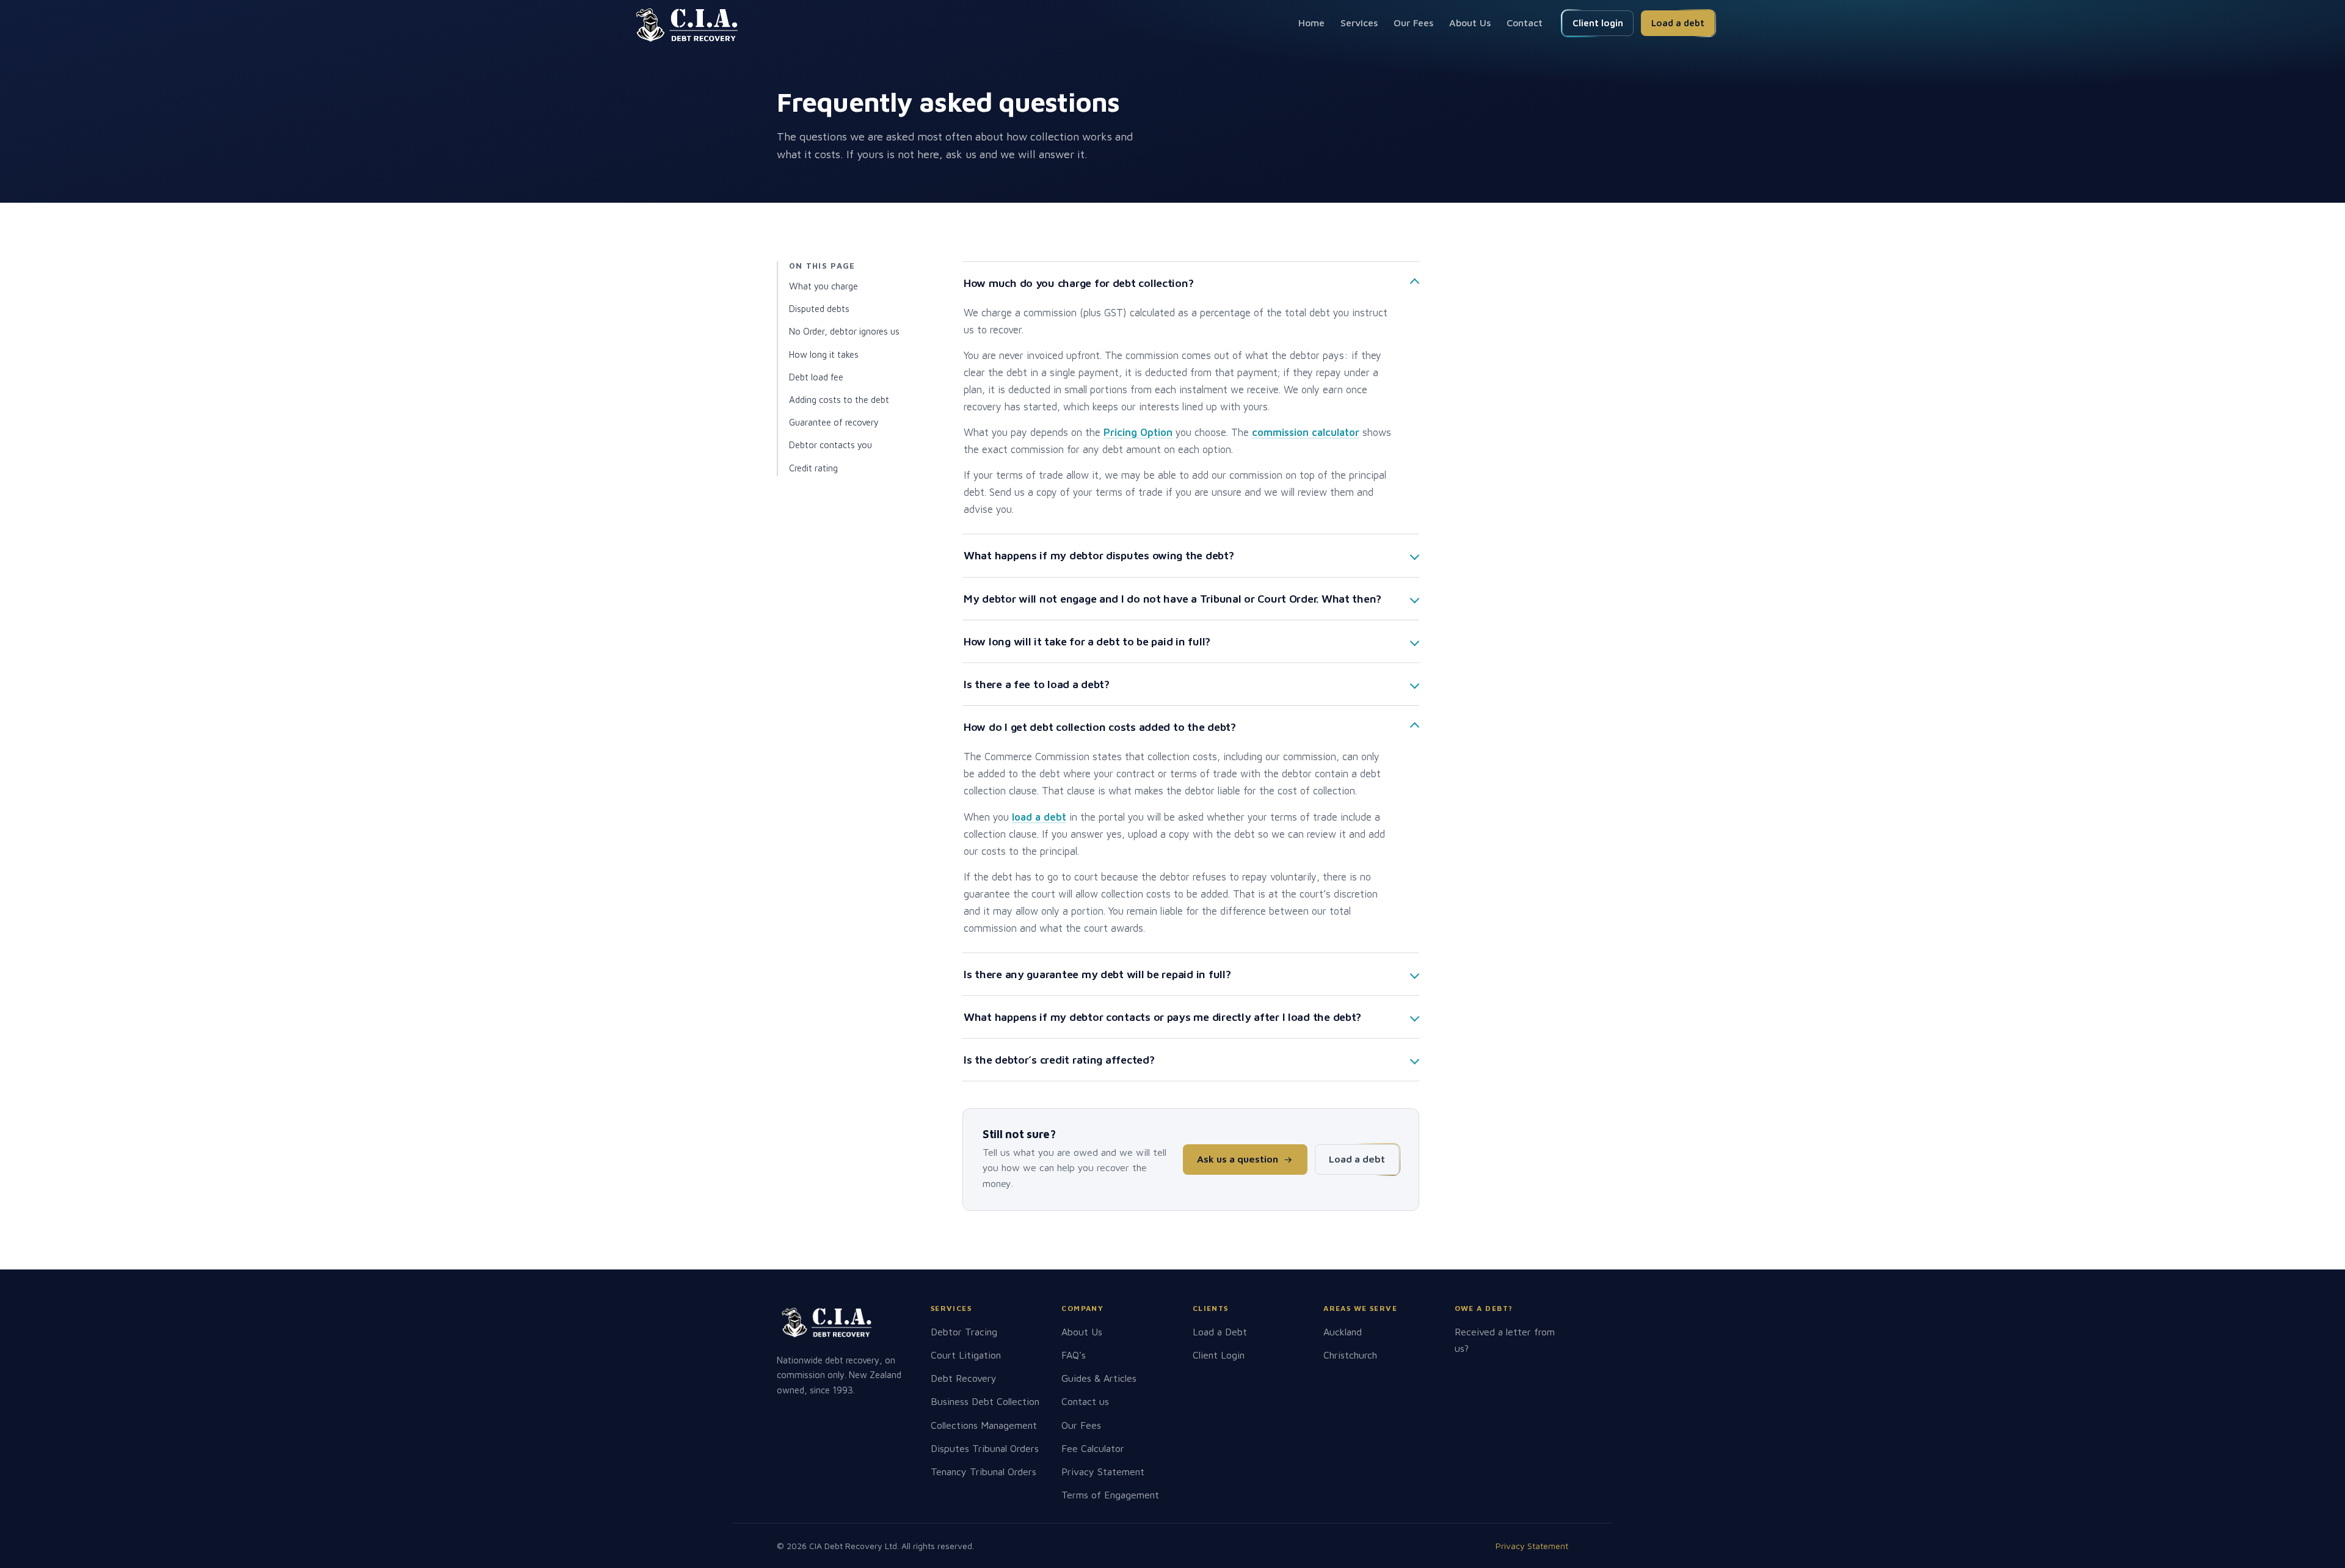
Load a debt (1678, 23)
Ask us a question (1238, 1159)
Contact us (1085, 1401)
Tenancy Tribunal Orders (983, 1472)
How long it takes (824, 354)
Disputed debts (819, 309)
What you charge (823, 286)
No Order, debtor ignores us (844, 331)
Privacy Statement (1103, 1472)
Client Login (1219, 1355)
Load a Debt (1220, 1332)
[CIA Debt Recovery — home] (687, 25)
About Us (1470, 23)
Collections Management (984, 1425)
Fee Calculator (1093, 1448)
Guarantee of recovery (834, 422)
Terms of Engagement (1110, 1495)
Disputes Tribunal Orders (985, 1448)
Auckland (1343, 1332)
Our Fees (1413, 23)
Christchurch (1350, 1355)
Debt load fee (816, 377)
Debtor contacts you (831, 445)
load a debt (1039, 817)
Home (1311, 23)
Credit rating (813, 468)
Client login (1598, 23)
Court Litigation (966, 1355)
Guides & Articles (1099, 1378)
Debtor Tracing (964, 1332)
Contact (1525, 23)
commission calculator (1306, 432)
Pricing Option (1138, 432)
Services (1359, 23)
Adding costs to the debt (839, 400)
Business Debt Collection (985, 1401)
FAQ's (1074, 1355)
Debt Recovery (964, 1378)
